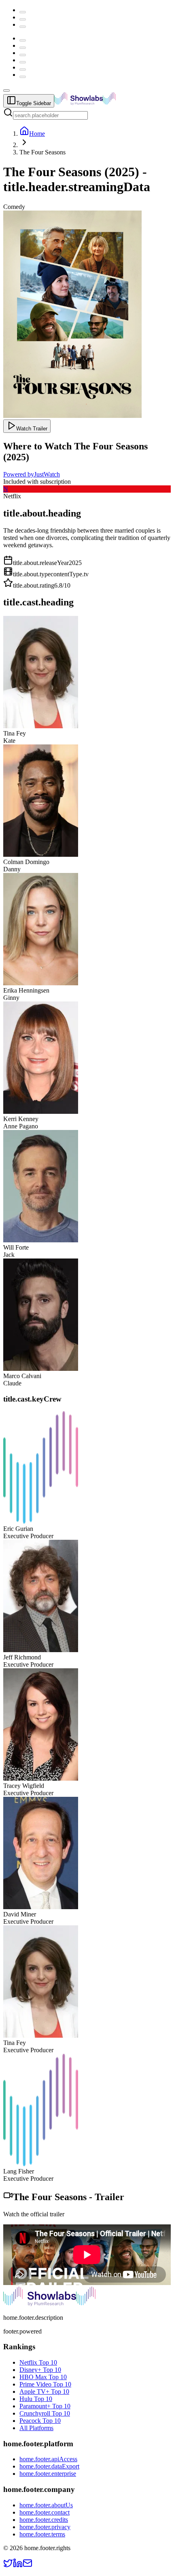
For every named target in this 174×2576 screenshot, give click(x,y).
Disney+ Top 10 (40, 2370)
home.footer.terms (42, 2534)
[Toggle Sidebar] (6, 91)
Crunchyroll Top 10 (45, 2413)
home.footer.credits (44, 2520)
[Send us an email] (28, 2566)
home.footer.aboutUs (46, 2505)
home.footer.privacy (45, 2527)
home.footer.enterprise (48, 2474)
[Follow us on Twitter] (8, 2566)
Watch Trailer (32, 429)
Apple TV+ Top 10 (44, 2392)
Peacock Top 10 (40, 2421)
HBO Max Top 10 (43, 2377)
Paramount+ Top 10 (45, 2406)
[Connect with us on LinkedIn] (18, 2566)
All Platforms (36, 2428)
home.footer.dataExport (49, 2466)
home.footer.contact (45, 2512)
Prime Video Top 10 (45, 2384)
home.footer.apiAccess (48, 2459)
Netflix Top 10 (38, 2362)
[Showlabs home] (103, 103)
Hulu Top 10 (36, 2399)
